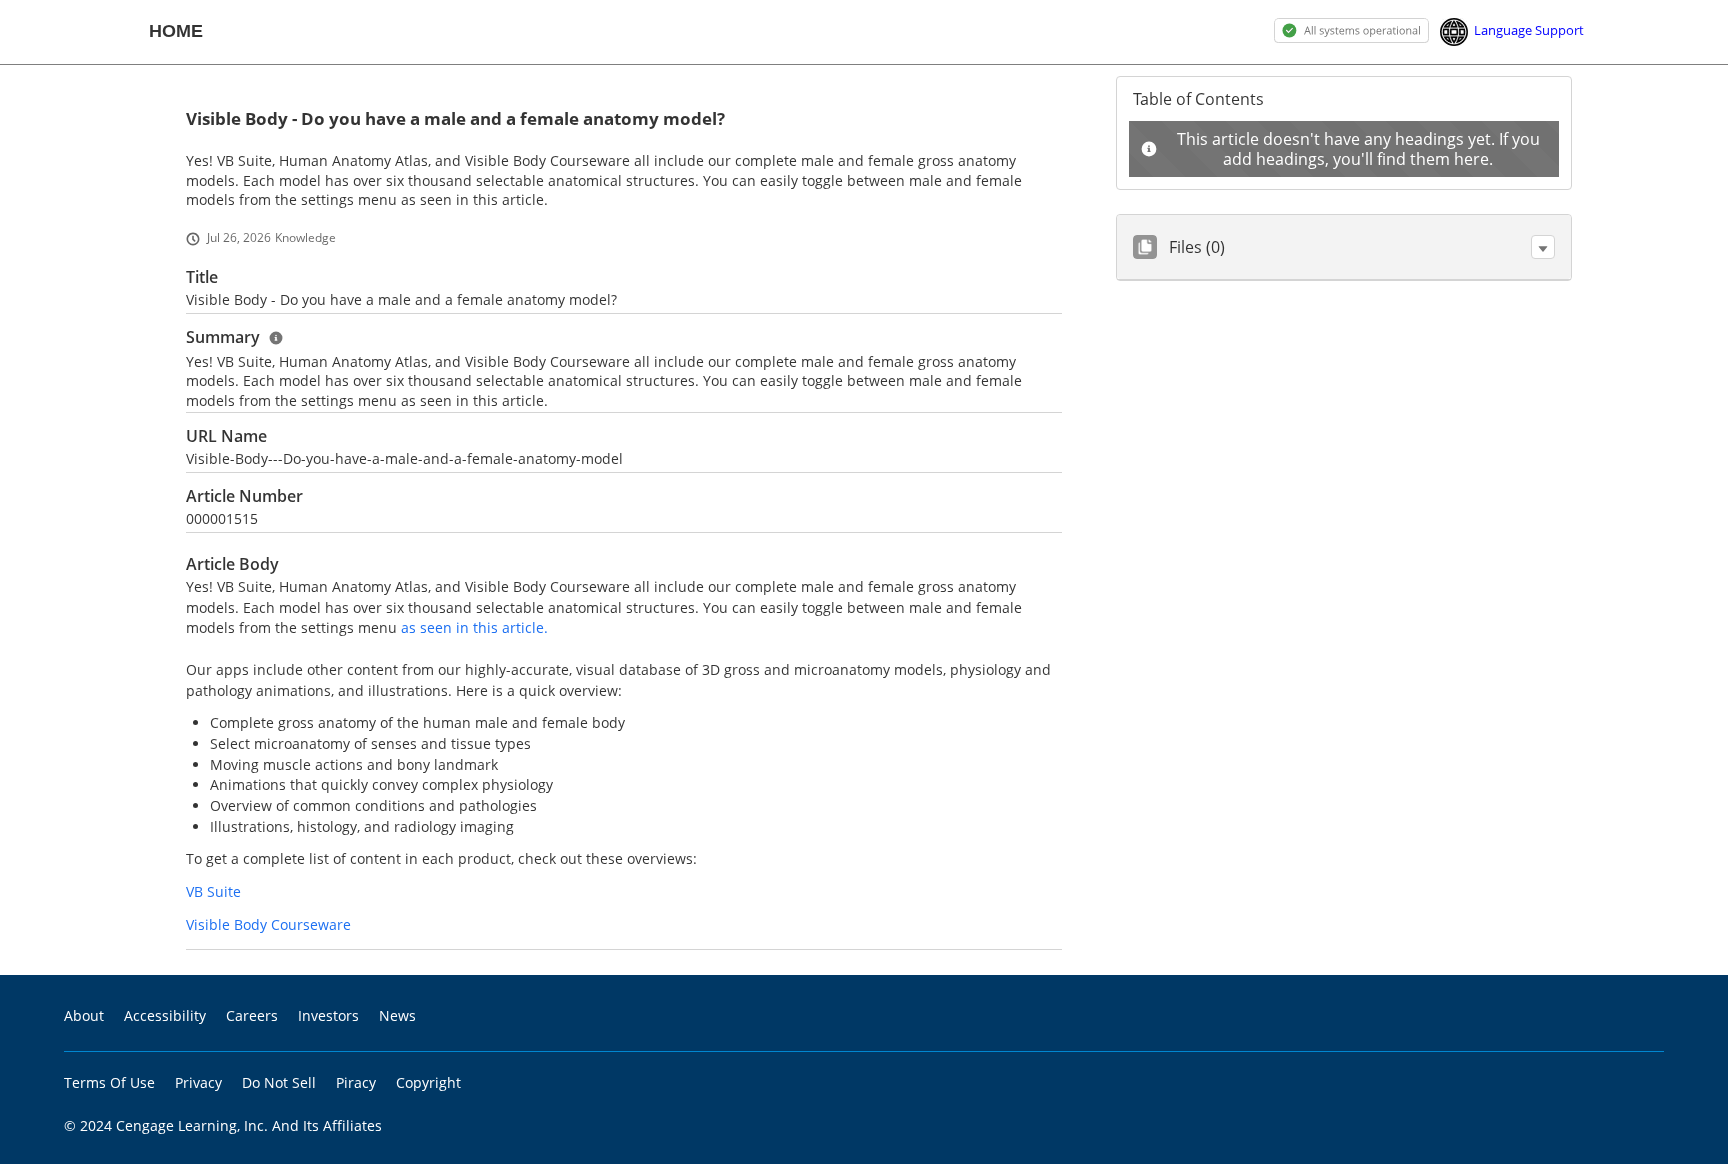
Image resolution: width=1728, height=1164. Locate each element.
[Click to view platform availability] (1351, 29)
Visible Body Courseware (268, 924)
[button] (1543, 247)
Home (176, 31)
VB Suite (213, 891)
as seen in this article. (474, 627)
